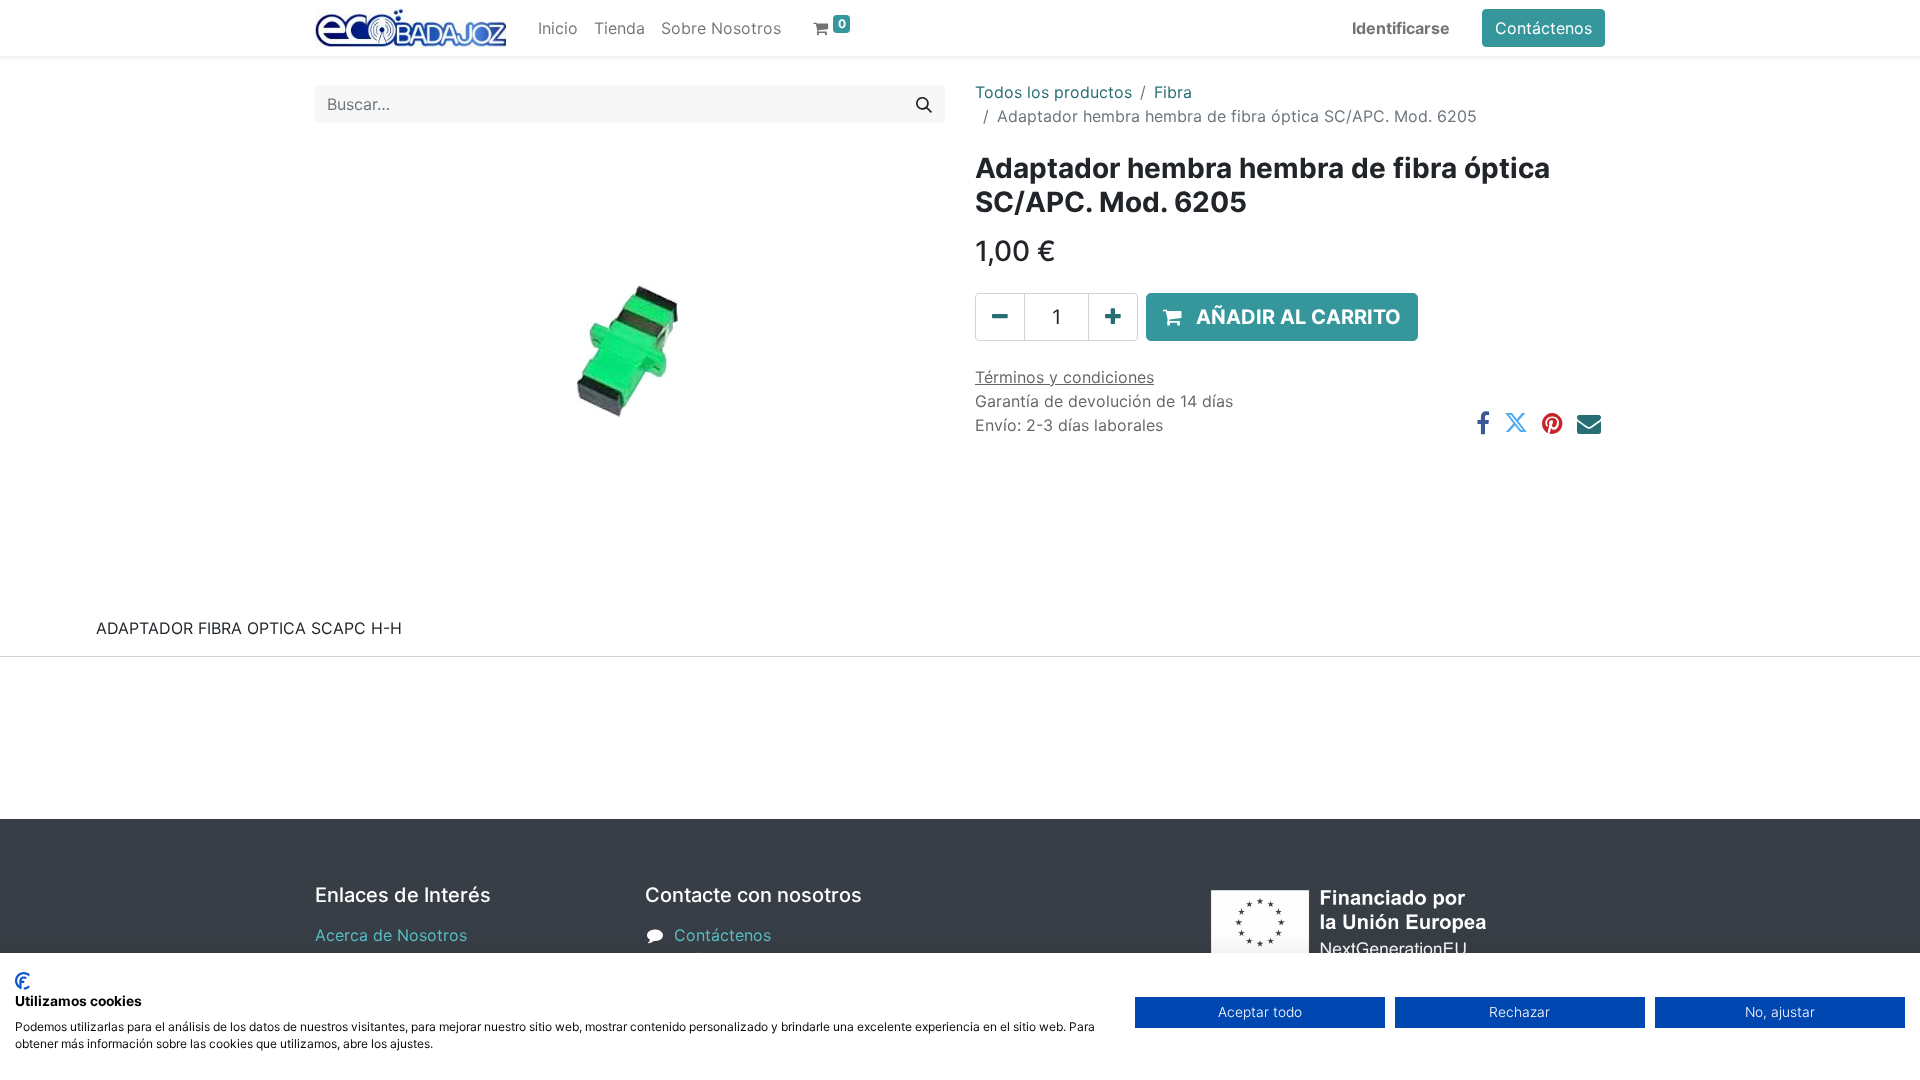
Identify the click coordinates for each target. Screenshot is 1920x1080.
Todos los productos (1053, 92)
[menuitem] (558, 28)
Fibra (1173, 92)
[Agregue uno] (1113, 317)
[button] (1282, 317)
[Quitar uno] (1000, 317)
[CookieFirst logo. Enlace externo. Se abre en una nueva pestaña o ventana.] (22, 981)
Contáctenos (1543, 28)
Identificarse (1401, 28)
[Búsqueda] (924, 104)
